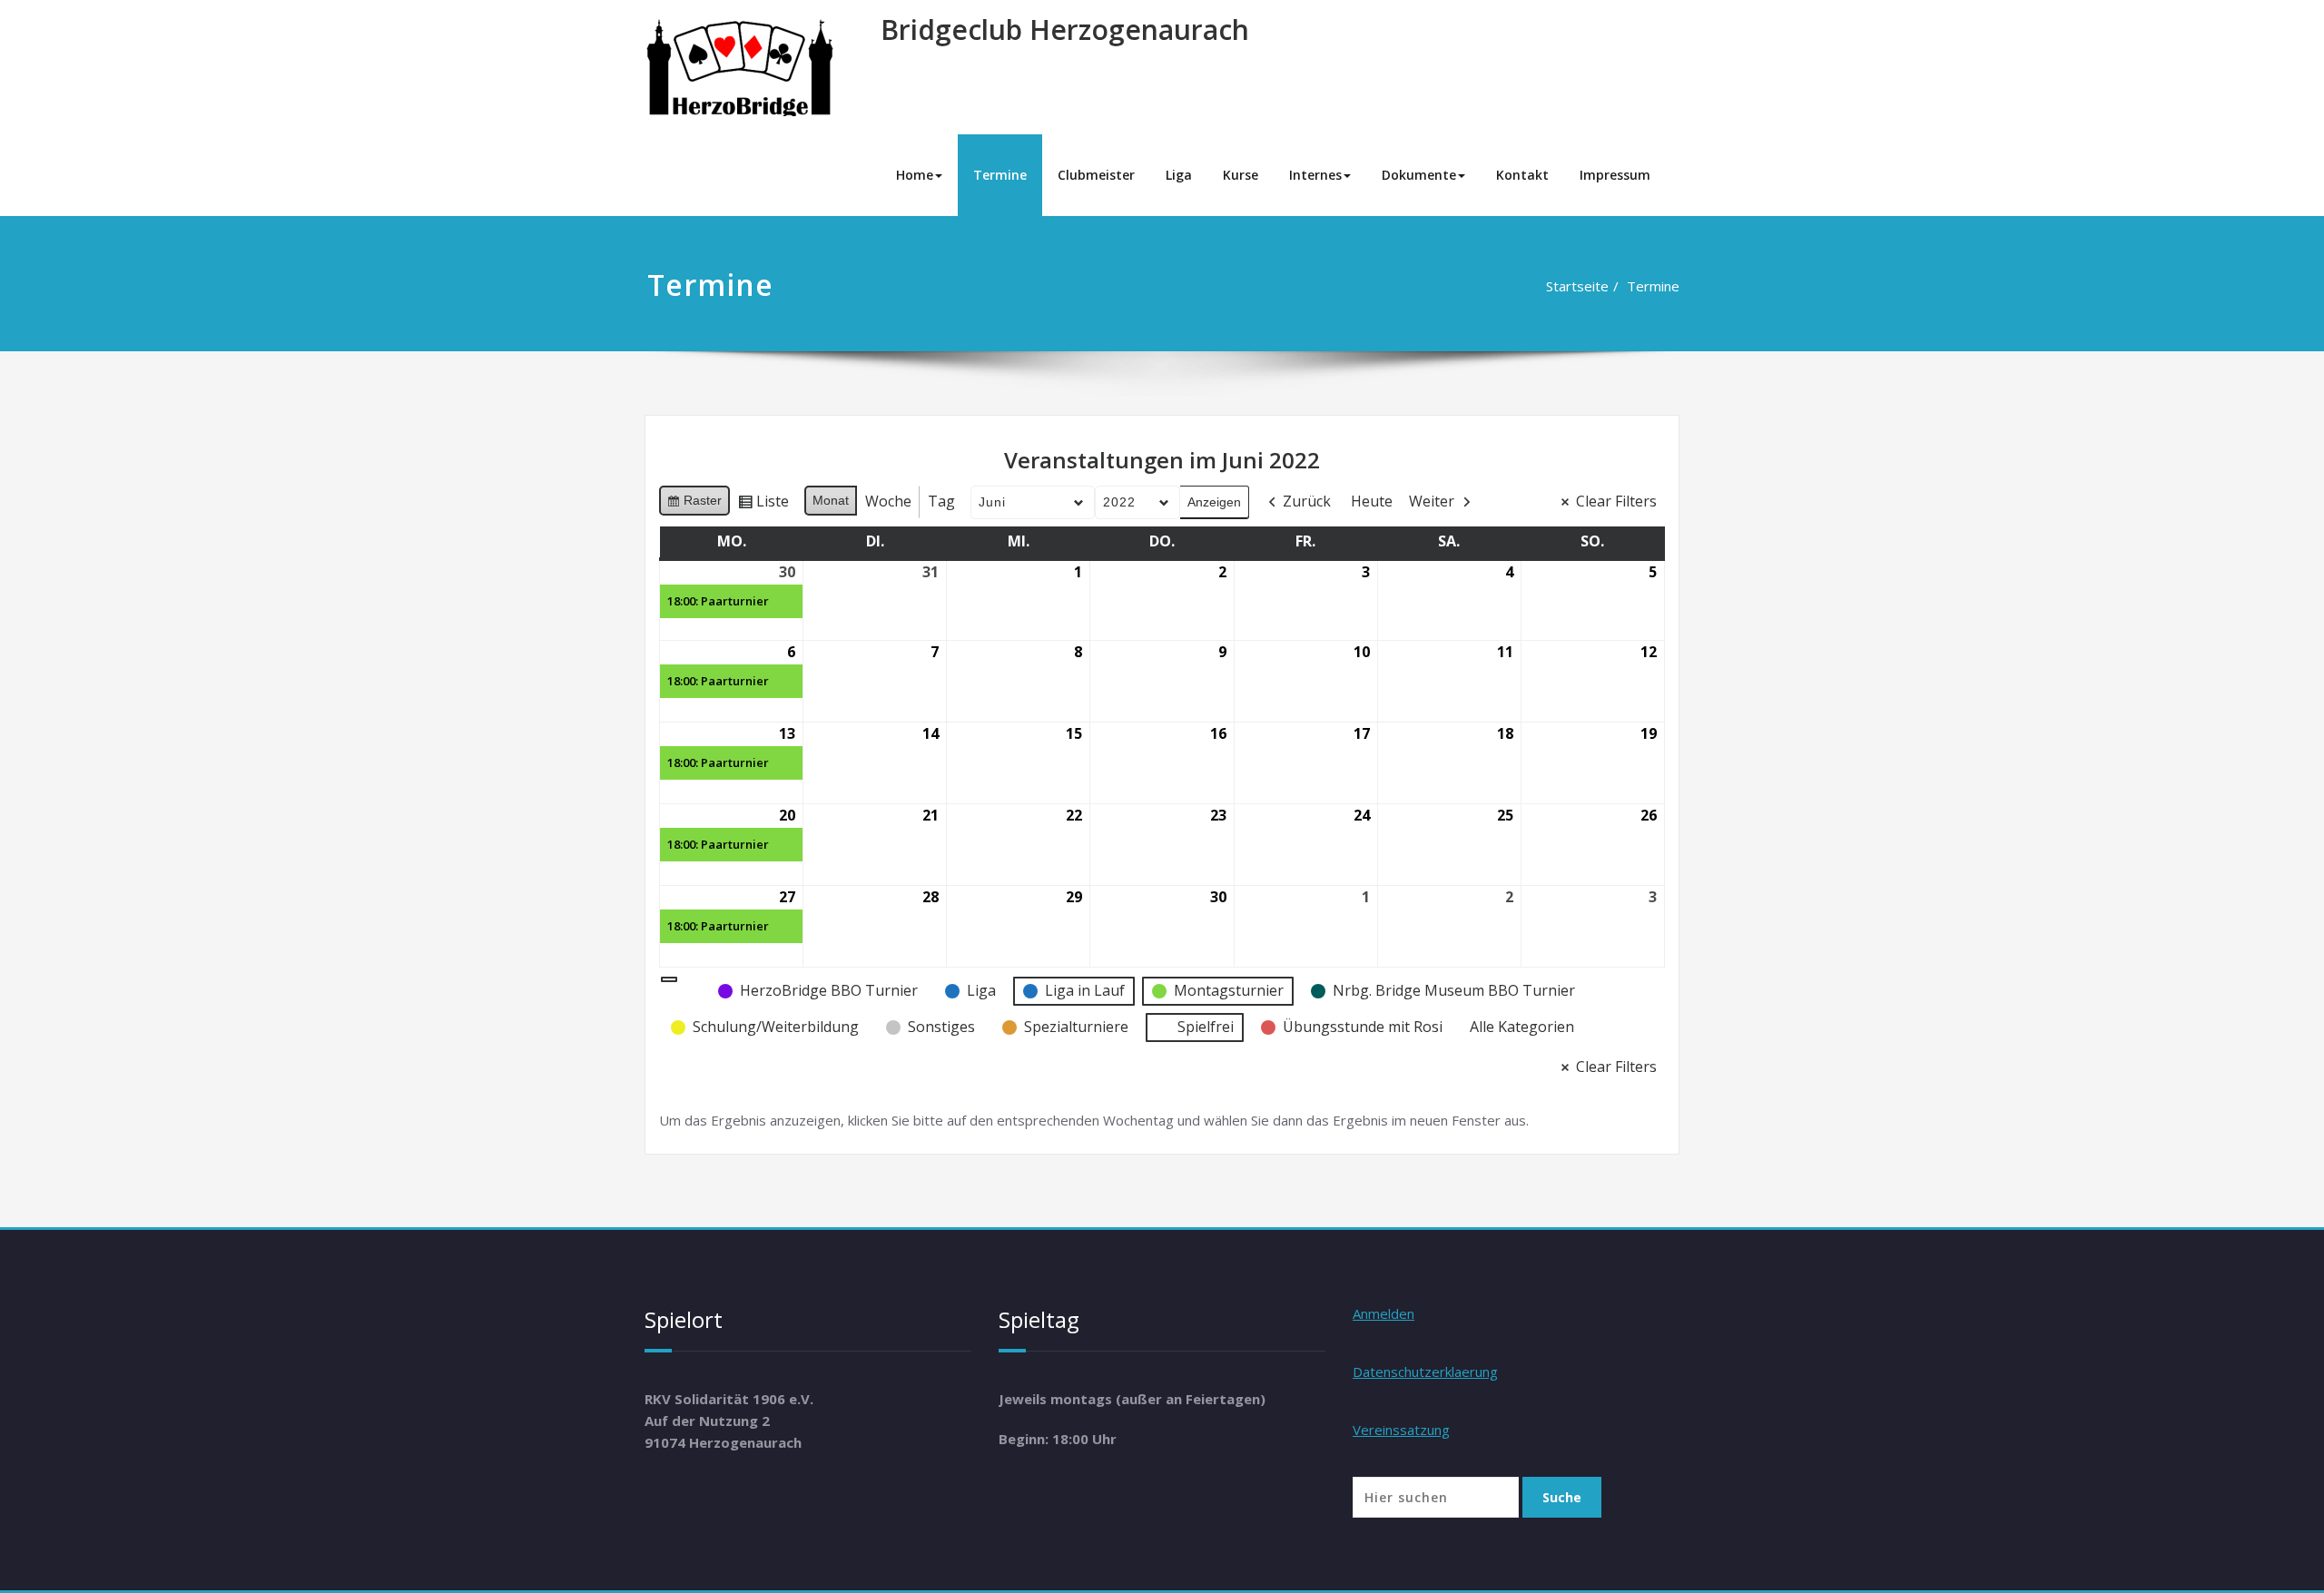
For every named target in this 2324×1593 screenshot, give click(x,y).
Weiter (1432, 501)
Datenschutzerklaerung (1425, 1372)
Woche (888, 501)
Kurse (1241, 175)
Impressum (1615, 175)
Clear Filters (1616, 501)
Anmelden (1384, 1313)
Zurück (1307, 501)
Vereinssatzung (1401, 1430)
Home (915, 175)
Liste (763, 505)
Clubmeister (1096, 175)
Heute (1372, 501)
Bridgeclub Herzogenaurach (1065, 29)
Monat (831, 500)
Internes (1315, 175)
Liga (1179, 175)
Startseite (1577, 286)
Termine (1000, 175)
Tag (941, 501)
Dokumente (1419, 175)
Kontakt (1522, 175)
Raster (694, 504)
